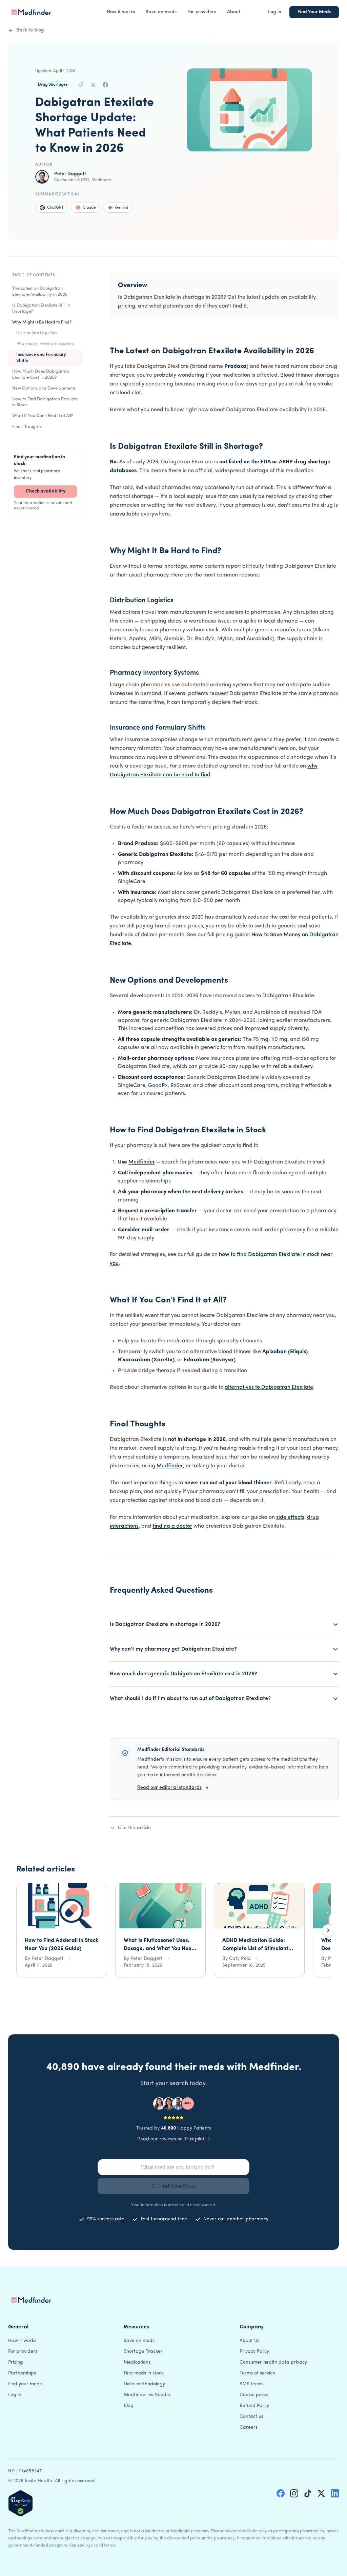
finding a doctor (172, 1526)
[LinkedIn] (335, 2493)
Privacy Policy (254, 2352)
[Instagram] (294, 2493)
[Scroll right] (328, 1930)
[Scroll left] (19, 1930)
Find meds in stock (144, 2373)
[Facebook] (281, 2493)
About (234, 12)
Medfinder (142, 1162)
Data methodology (144, 2384)
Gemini (121, 208)
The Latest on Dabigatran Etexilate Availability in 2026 (40, 291)
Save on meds (161, 12)
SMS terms (251, 2384)
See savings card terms (92, 2545)
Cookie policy (254, 2395)
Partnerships (22, 2373)
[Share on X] (93, 85)
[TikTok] (308, 2493)
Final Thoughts (27, 427)
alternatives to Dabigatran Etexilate (269, 1387)
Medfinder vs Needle (147, 2395)
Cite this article (134, 1828)
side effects (290, 1517)
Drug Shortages (53, 85)
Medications (137, 2362)
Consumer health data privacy (273, 2362)
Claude (89, 208)
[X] (321, 2493)
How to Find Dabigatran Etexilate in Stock (45, 402)
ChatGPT (55, 208)
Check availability (46, 491)
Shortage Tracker (143, 2352)
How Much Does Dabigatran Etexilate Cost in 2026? (41, 374)
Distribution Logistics (37, 333)
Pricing (16, 2362)
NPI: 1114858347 (25, 2471)
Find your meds (25, 2384)
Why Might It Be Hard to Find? (42, 322)
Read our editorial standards (169, 1788)
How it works (121, 12)
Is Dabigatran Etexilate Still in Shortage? (41, 308)
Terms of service (257, 2373)
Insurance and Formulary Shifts (41, 358)
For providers (202, 12)
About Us (249, 2341)
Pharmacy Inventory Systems (45, 344)
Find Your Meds (314, 12)
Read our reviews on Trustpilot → (174, 2139)
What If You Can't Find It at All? (43, 416)
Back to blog (30, 30)
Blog (129, 2406)
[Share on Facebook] (105, 85)
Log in (275, 12)
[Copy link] (81, 85)
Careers (249, 2427)
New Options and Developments (44, 388)
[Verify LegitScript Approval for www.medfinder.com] (21, 2503)
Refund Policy (254, 2406)
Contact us (251, 2417)
